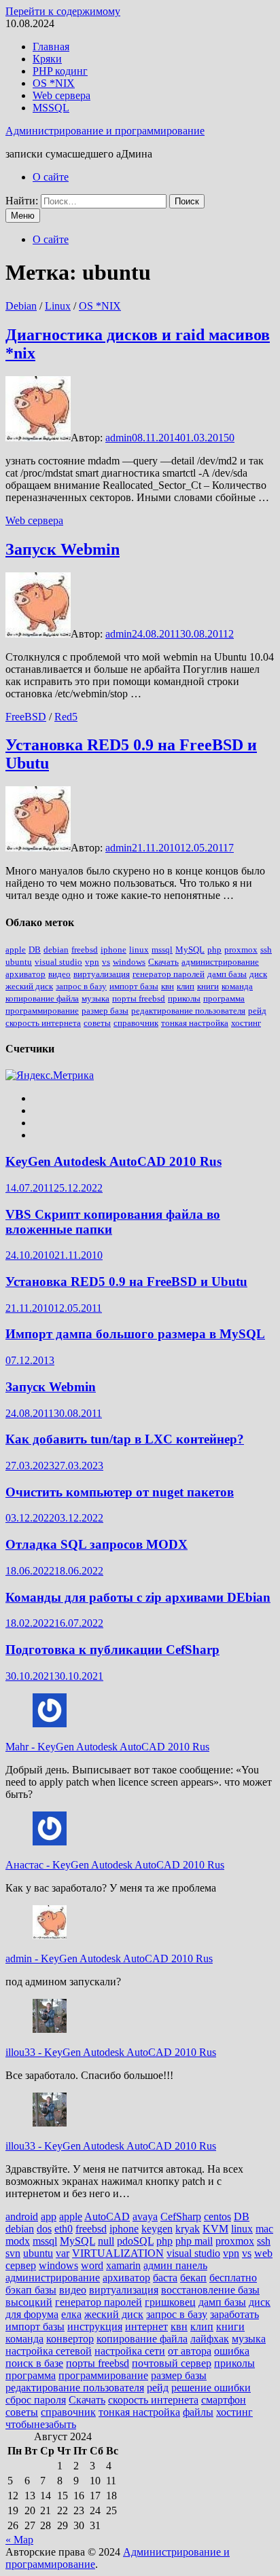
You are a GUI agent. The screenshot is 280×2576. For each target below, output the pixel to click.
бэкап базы (31, 2290)
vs (106, 962)
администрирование (220, 962)
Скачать (163, 962)
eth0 (64, 2229)
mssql (162, 950)
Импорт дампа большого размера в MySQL (135, 1334)
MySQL (190, 950)
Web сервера (62, 95)
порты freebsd (139, 998)
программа (224, 998)
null (106, 2241)
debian (56, 950)
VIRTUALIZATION (118, 2253)
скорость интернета (43, 1023)
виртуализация (102, 974)
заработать (234, 2314)
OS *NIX (54, 83)
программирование (42, 1011)
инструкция (95, 2326)
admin (119, 438)
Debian (21, 306)
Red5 (66, 717)
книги (208, 986)
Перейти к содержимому (63, 11)
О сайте (51, 177)
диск (258, 974)
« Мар (19, 2540)
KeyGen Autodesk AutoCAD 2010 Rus (113, 1161)
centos (217, 2216)
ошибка (232, 2351)
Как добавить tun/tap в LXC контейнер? (125, 1439)
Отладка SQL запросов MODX (97, 1544)
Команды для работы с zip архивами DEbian (138, 1597)
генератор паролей (169, 974)
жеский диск (29, 986)
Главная (51, 47)
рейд (257, 1011)
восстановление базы (210, 2290)
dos (44, 2229)
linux (139, 950)
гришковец (170, 2302)
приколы (184, 998)
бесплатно (233, 2278)
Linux (58, 306)
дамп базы (227, 974)
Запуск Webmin (63, 549)
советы (97, 1023)
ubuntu (19, 962)
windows (129, 962)
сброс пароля (36, 2400)
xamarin (123, 2265)
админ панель (175, 2265)
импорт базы (134, 986)
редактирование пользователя (188, 1011)
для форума (32, 2314)
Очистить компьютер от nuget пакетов (120, 1492)
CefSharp (181, 2216)
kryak (188, 2229)
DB (35, 950)
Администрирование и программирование (105, 131)
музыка (95, 998)
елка (71, 2314)
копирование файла (42, 998)
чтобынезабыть (41, 2424)
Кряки (47, 59)
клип (186, 986)
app (49, 2216)
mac (264, 2229)
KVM (215, 2229)
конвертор (70, 2339)
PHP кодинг (60, 71)
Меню (23, 216)
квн (168, 986)
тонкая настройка (195, 1023)
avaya (145, 2216)
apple (16, 950)
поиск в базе (34, 2363)
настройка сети (130, 2351)
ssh (266, 950)
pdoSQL (135, 2241)
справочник (136, 1023)
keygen (157, 2229)
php (214, 950)
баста (165, 2278)
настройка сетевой (49, 2351)
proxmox (241, 950)
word (92, 2265)
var (63, 2253)
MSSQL (51, 108)
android (22, 2216)
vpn (92, 962)
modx (18, 2241)
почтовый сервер (172, 2363)
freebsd (85, 950)
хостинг (246, 1023)
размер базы (105, 1011)
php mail (194, 2241)
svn (13, 2253)
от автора (190, 2351)
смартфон (224, 2400)
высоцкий (29, 2302)
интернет (146, 2326)
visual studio (58, 962)
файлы (198, 2412)
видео (59, 974)
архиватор (25, 974)
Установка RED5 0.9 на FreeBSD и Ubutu (126, 1282)
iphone (113, 950)
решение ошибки (211, 2388)
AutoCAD (107, 2216)
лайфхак (210, 2339)
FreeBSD (26, 717)
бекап (193, 2278)
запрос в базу (81, 986)
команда (237, 986)
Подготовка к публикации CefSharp (112, 1650)
